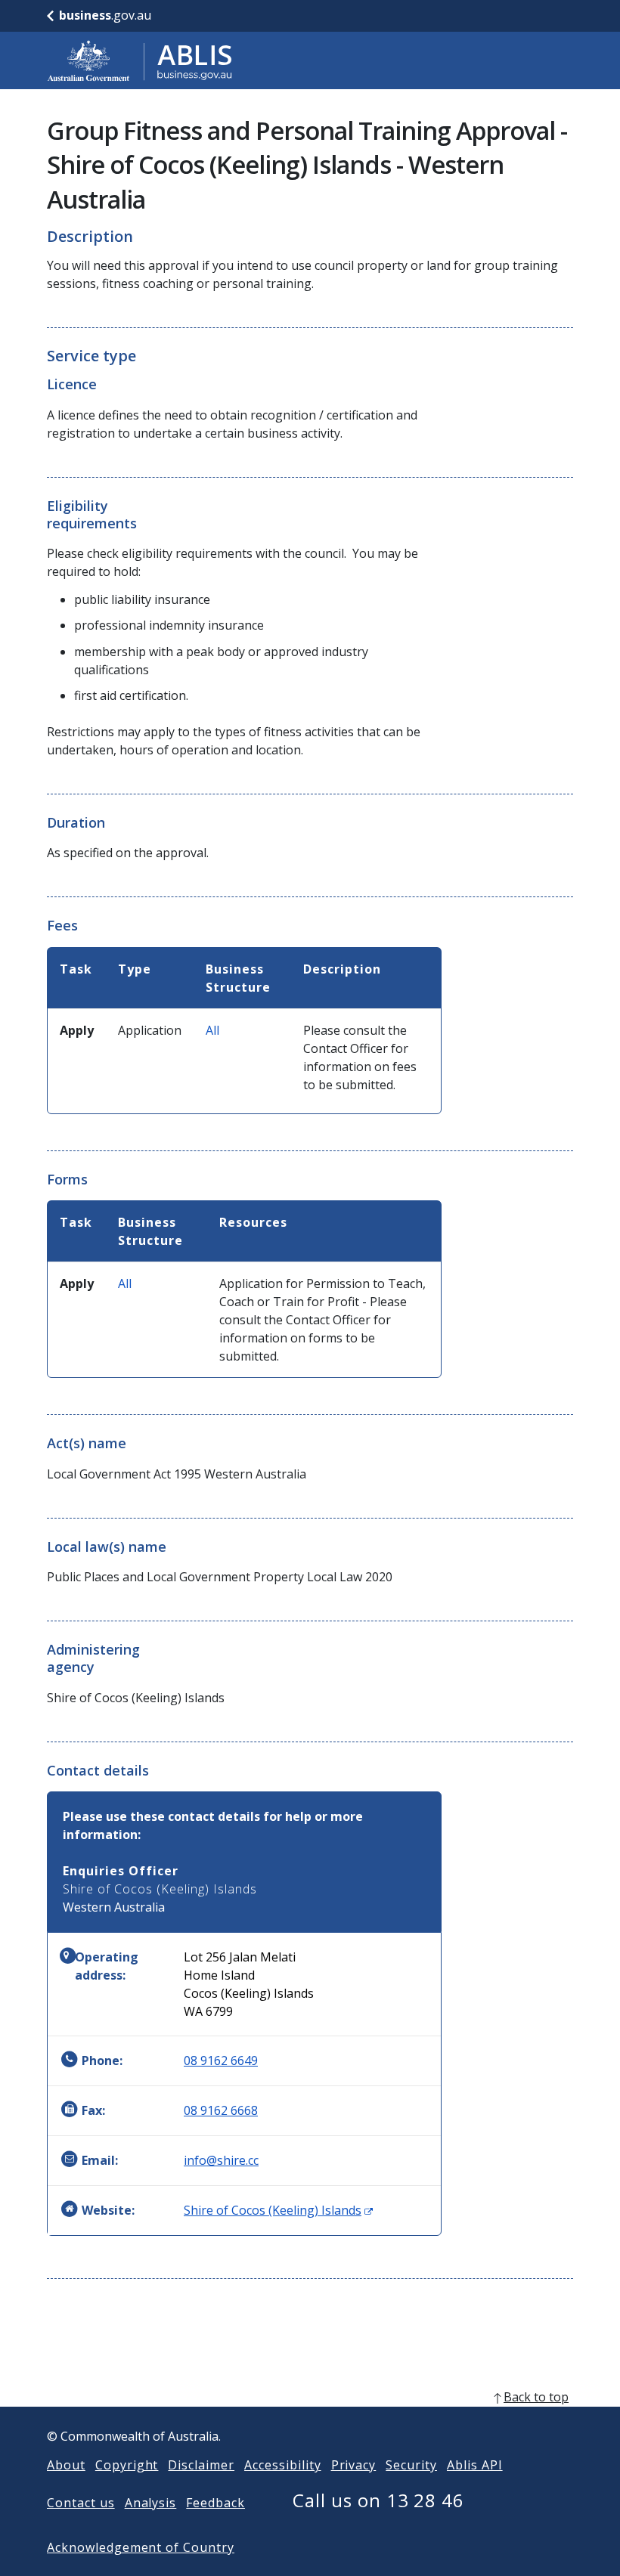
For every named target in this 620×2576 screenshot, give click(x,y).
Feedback (215, 2503)
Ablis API (475, 2465)
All (212, 1030)
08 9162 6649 (221, 2060)
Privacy (354, 2465)
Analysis (151, 2503)
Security (411, 2465)
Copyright (127, 2465)
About (66, 2465)
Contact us (81, 2503)
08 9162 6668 (221, 2110)
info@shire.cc (221, 2160)
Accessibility (282, 2465)
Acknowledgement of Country (141, 2547)
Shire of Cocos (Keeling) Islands (278, 2210)
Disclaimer (201, 2465)
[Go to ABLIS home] (140, 60)
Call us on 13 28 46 (378, 2500)
